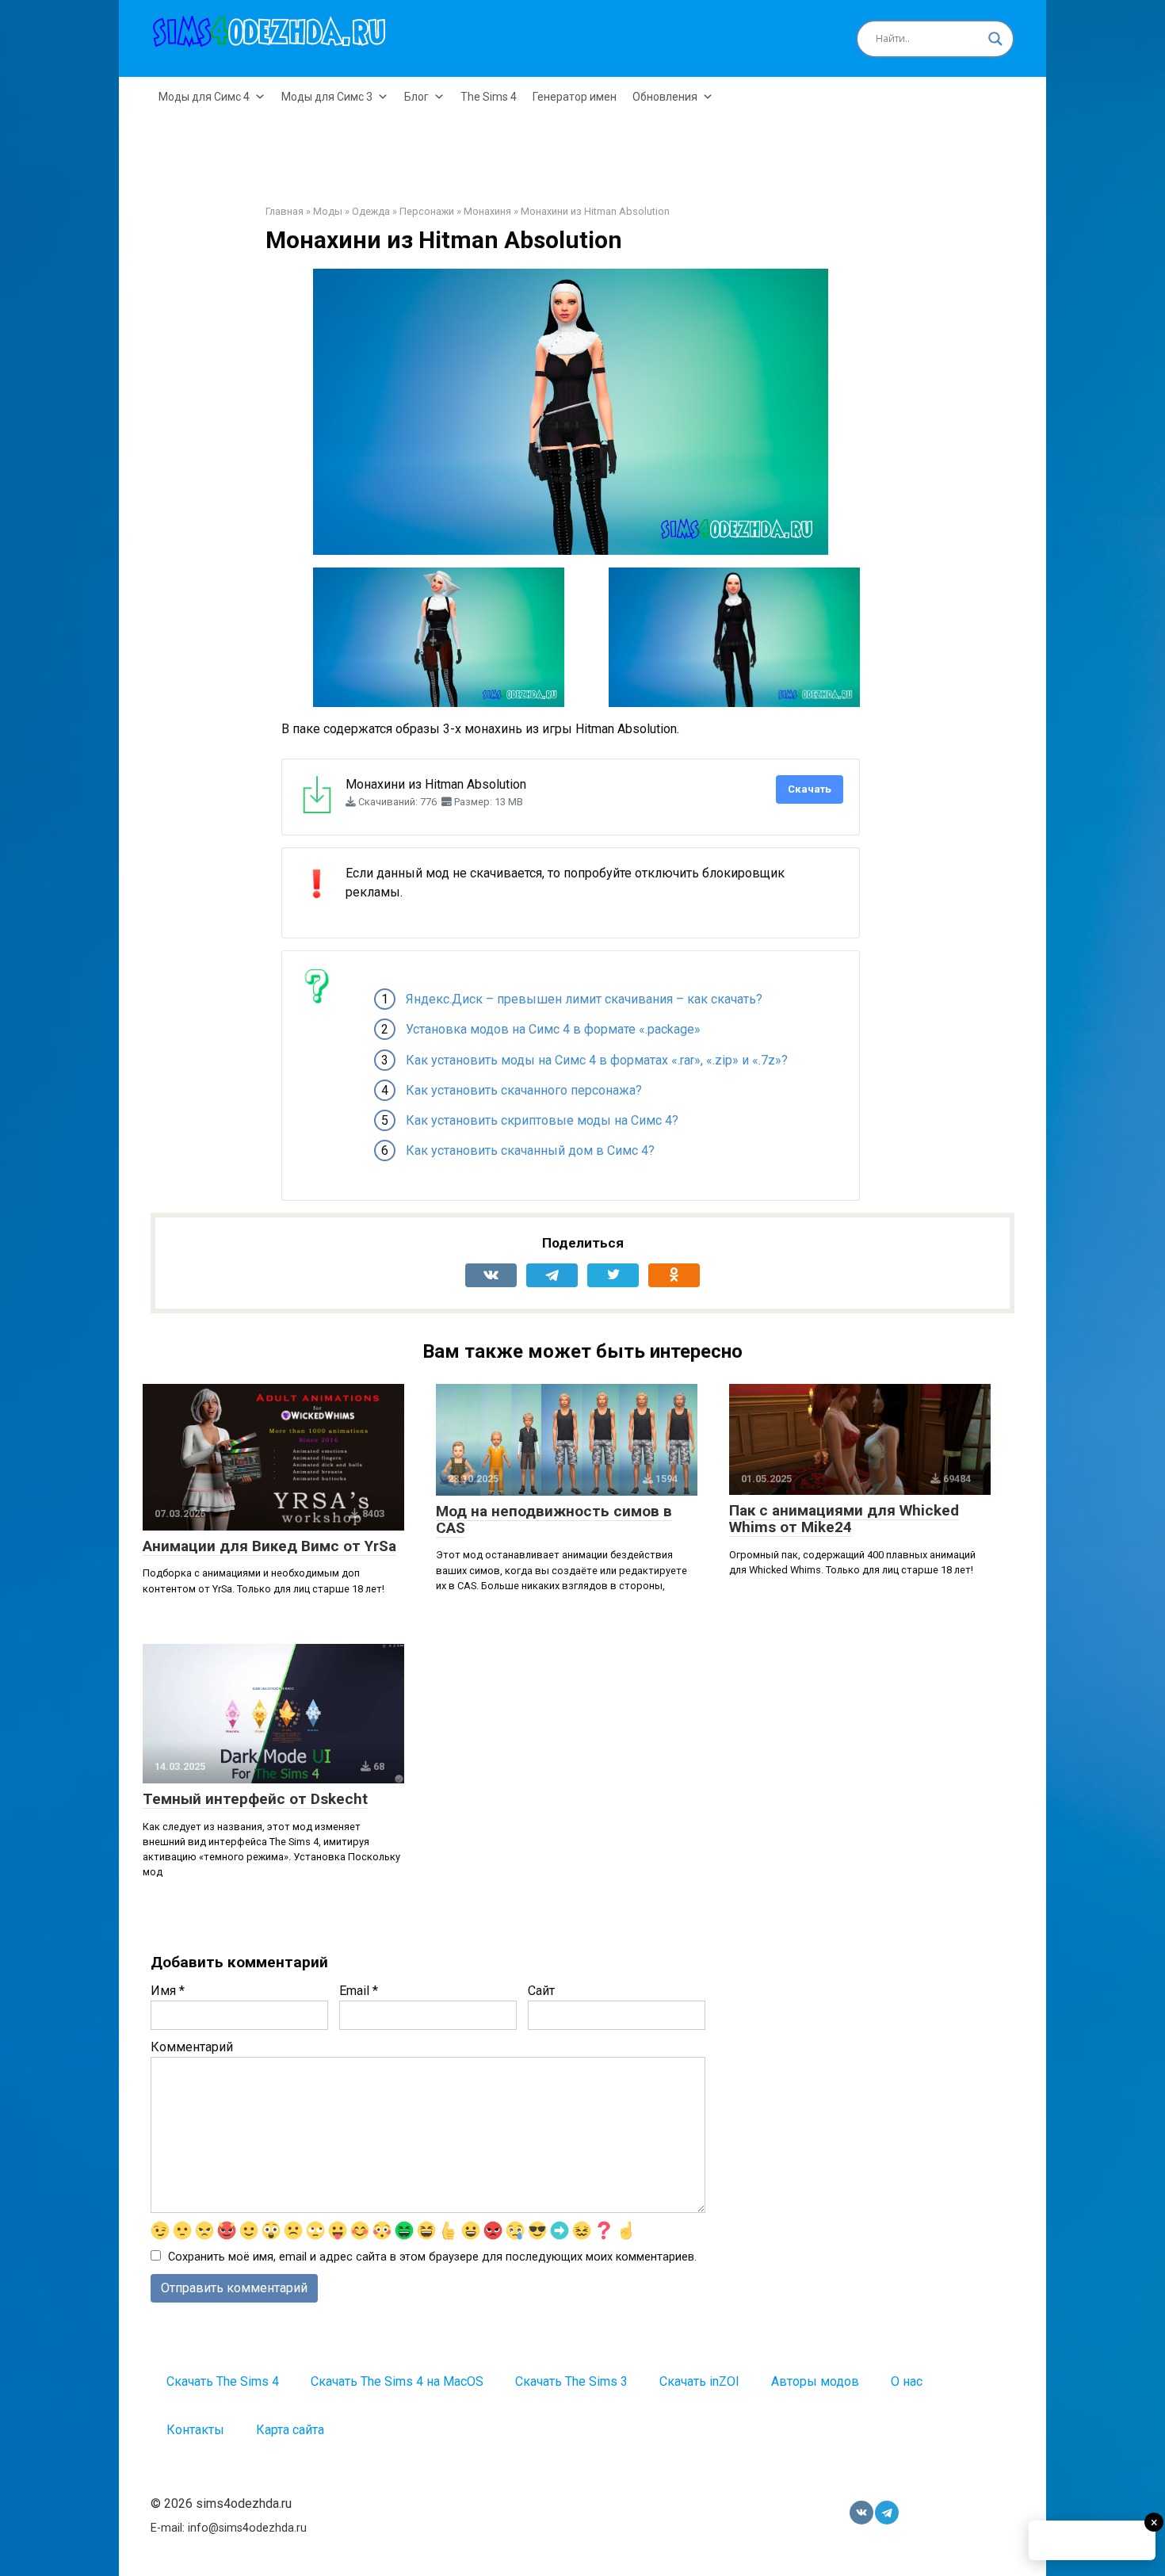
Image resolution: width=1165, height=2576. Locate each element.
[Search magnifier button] (995, 39)
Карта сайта (290, 2430)
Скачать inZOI (699, 2381)
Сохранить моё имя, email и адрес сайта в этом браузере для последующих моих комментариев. (432, 2257)
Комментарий (192, 2047)
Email (359, 1991)
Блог (416, 97)
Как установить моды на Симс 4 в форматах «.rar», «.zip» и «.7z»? (597, 1060)
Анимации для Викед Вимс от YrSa (269, 1546)
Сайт (541, 1991)
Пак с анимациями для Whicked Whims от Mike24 (844, 1519)
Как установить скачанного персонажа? (524, 1090)
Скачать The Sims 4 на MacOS (397, 2381)
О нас (907, 2381)
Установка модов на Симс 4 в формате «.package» (553, 1029)
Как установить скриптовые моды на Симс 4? (542, 1120)
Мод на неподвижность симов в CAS (554, 1519)
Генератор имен (575, 97)
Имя (168, 1991)
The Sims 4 (489, 97)
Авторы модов (815, 2381)
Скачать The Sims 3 (571, 2381)
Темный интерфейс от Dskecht (255, 1799)
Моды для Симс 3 (327, 97)
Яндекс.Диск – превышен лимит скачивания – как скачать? (584, 999)
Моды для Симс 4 (204, 97)
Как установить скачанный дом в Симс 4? (530, 1150)
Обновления (665, 97)
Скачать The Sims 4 (223, 2381)
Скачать (810, 789)
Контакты (195, 2430)
